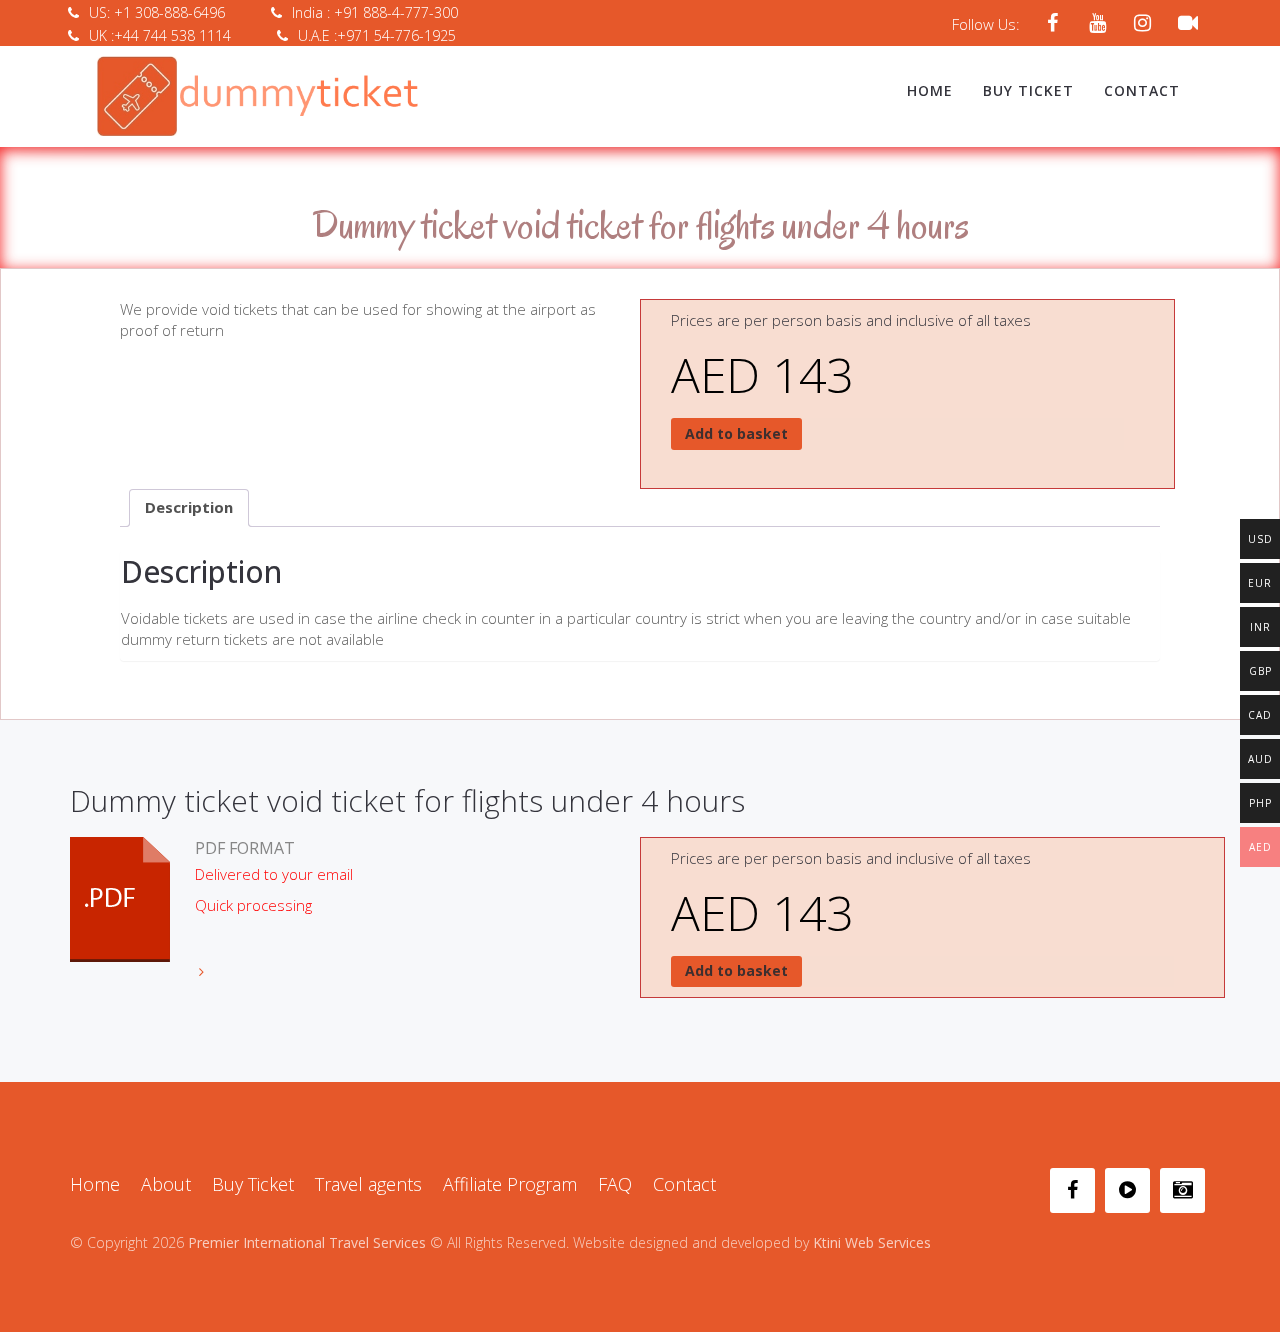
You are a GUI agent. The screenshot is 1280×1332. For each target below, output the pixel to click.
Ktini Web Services (872, 1242)
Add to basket (736, 433)
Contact (1142, 90)
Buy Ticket (1028, 90)
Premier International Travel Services (307, 1242)
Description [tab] (189, 507)
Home (930, 90)
